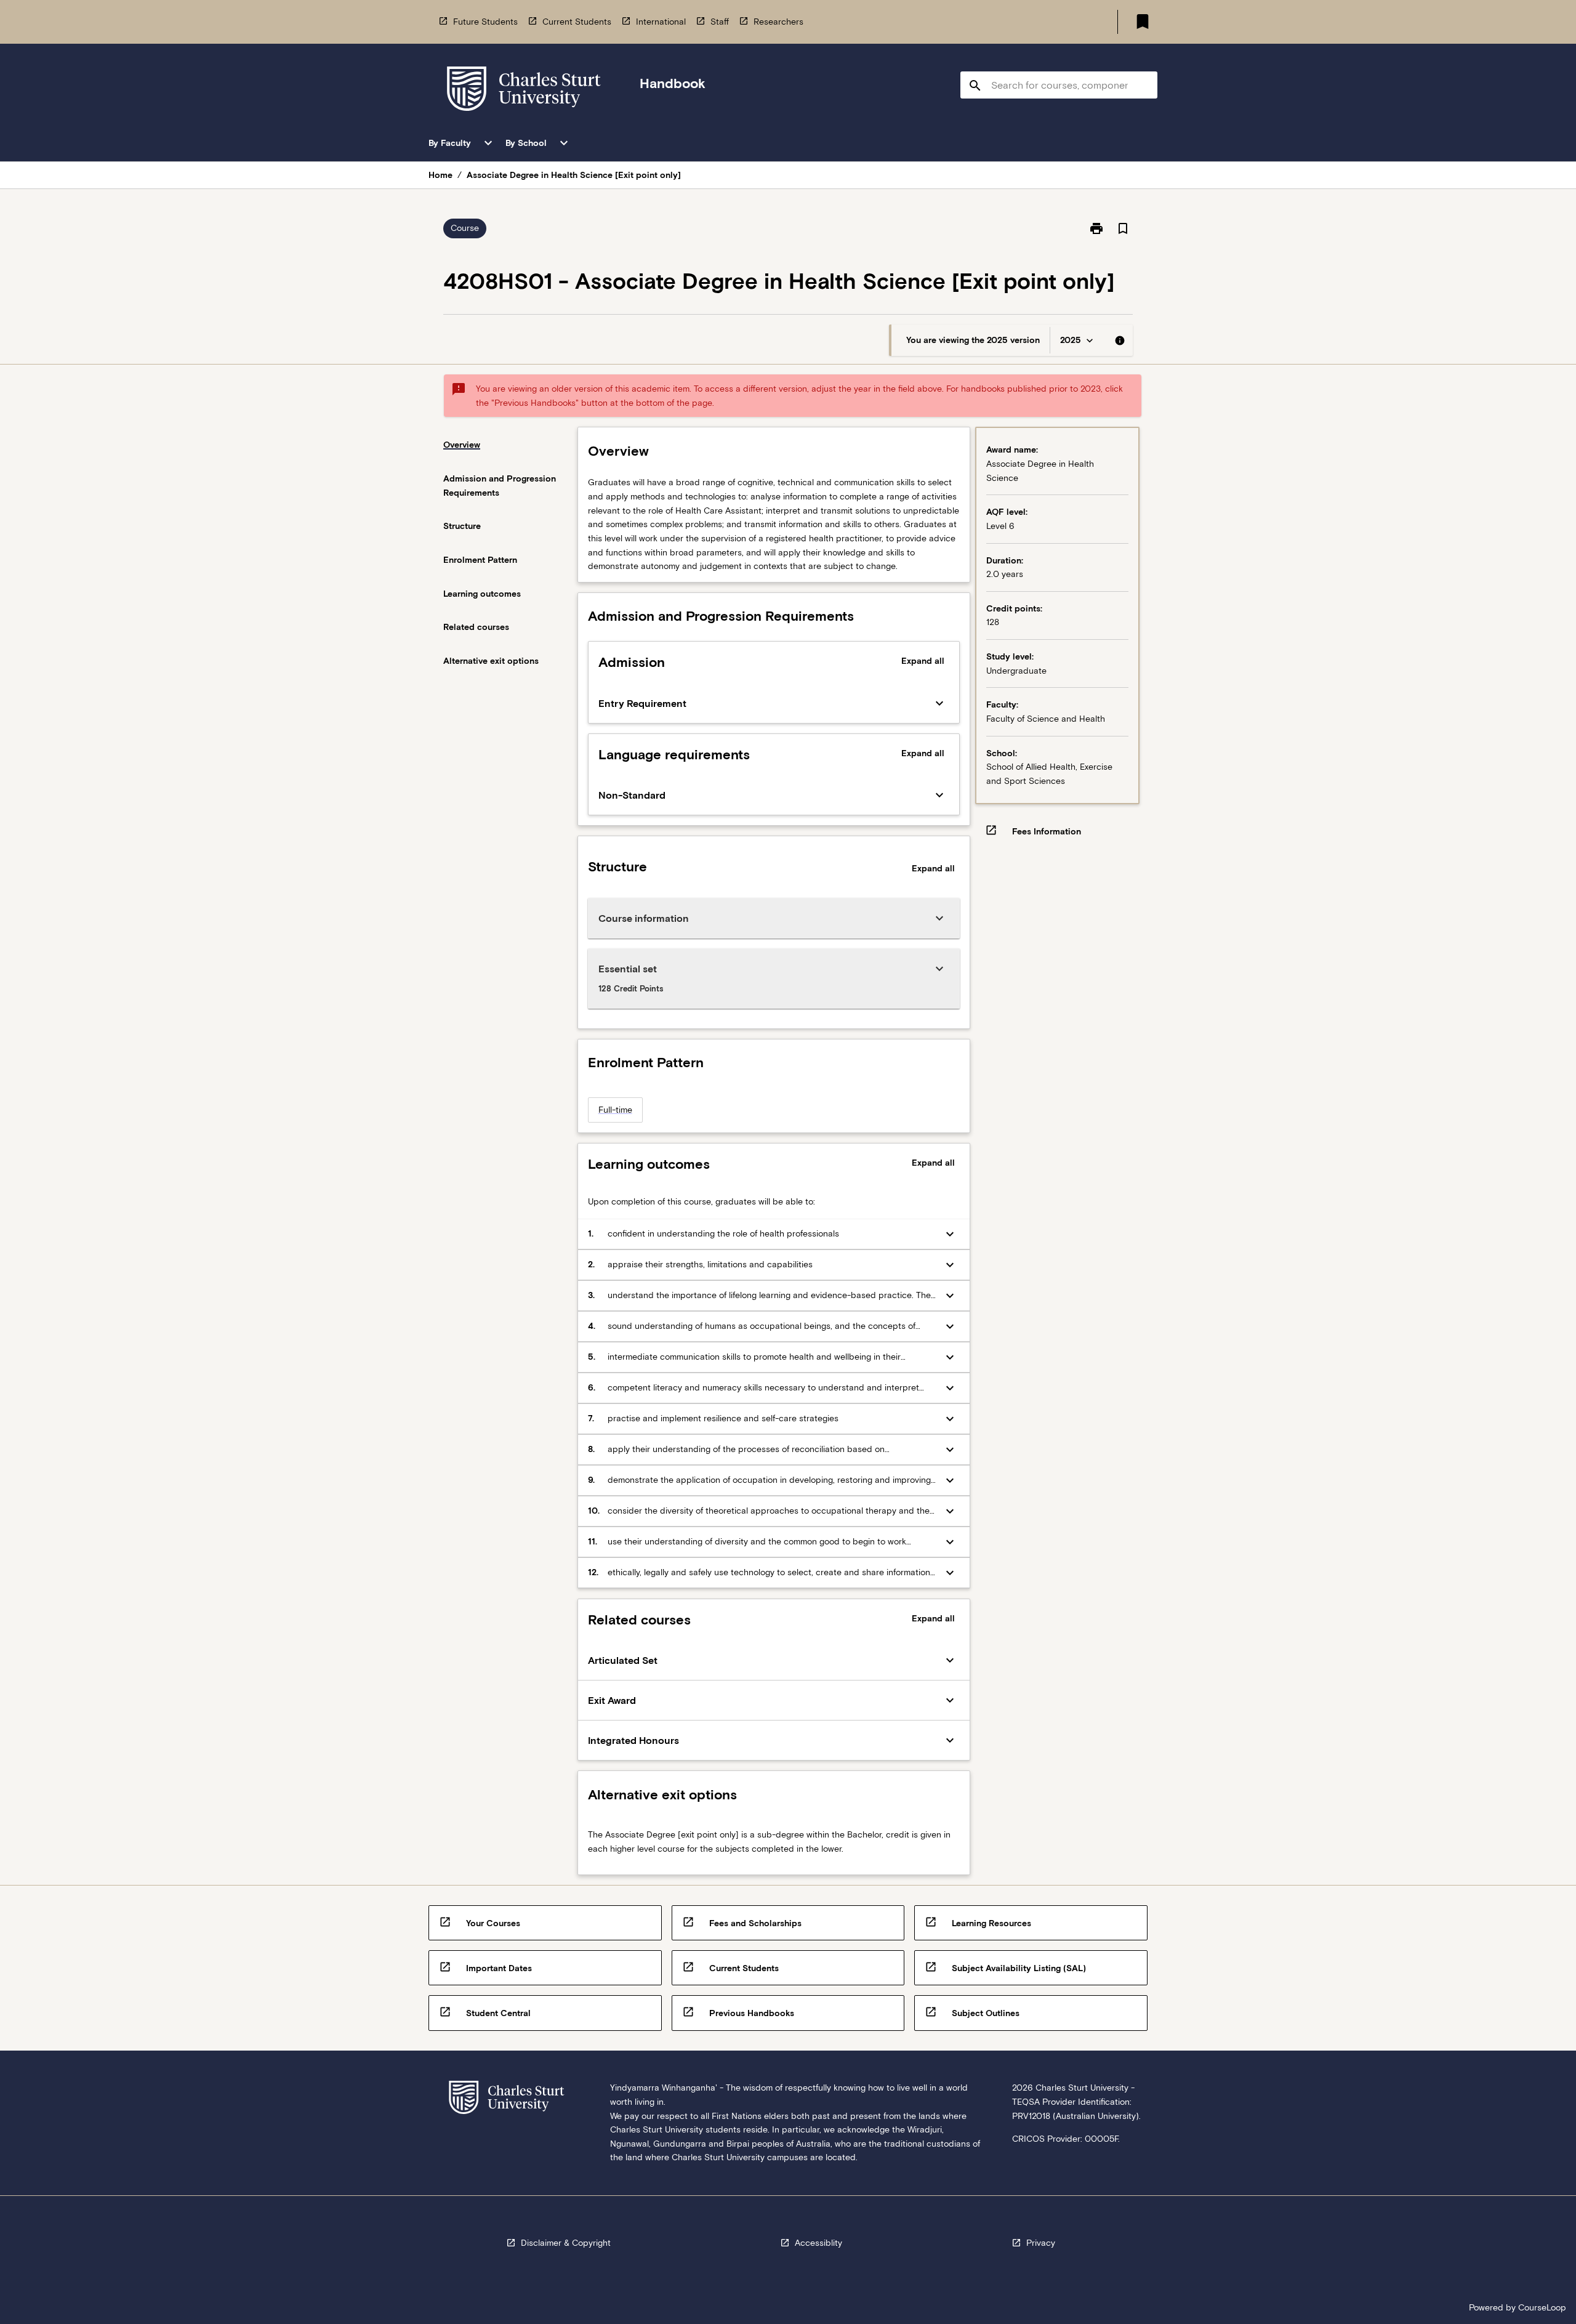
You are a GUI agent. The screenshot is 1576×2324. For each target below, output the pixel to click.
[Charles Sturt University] (524, 91)
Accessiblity (818, 2243)
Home (440, 175)
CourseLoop (1542, 2307)
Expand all (923, 661)
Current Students (577, 22)
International (661, 22)
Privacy (1041, 2243)
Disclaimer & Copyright (566, 2243)
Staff (720, 22)
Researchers (778, 22)
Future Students (485, 22)
